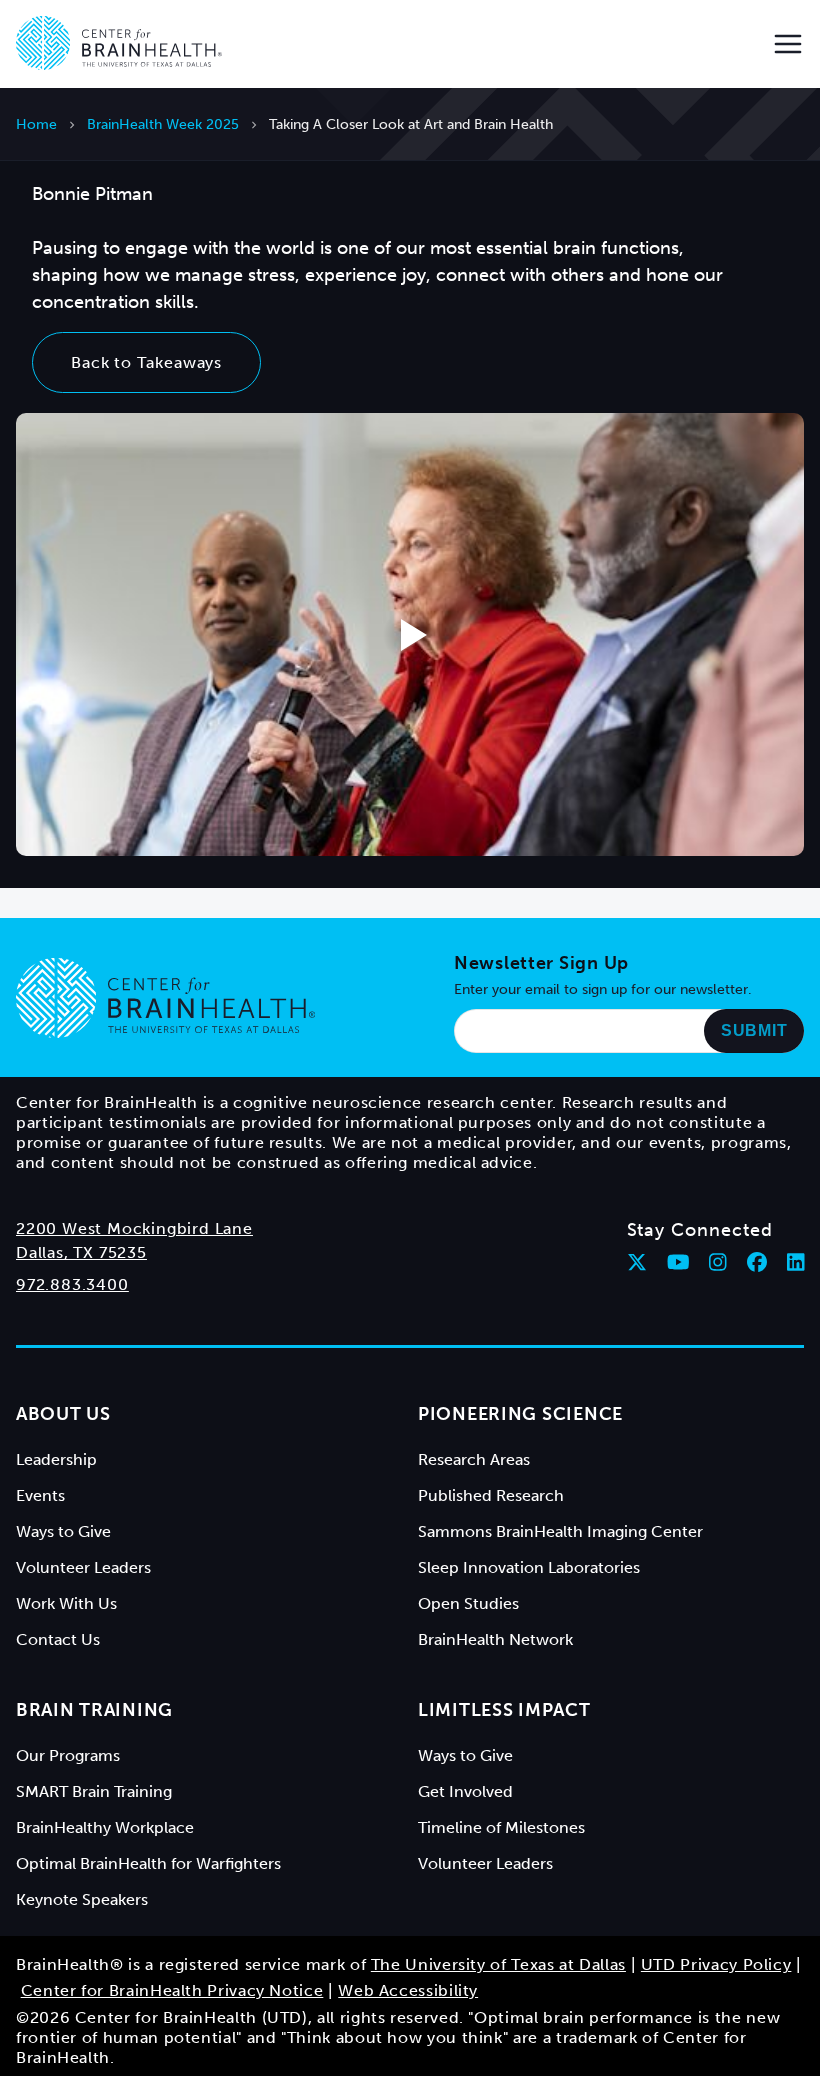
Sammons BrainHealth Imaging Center (560, 1531)
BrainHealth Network (495, 1639)
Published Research (491, 1495)
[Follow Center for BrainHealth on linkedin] (796, 1262)
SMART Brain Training (94, 1791)
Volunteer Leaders (83, 1567)
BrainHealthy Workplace (105, 1827)
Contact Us (58, 1639)
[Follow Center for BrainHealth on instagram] (718, 1262)
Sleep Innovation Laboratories (529, 1567)
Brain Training (94, 1710)
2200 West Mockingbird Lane (134, 1228)
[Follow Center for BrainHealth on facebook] (757, 1262)
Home (36, 124)
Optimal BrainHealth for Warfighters (148, 1863)
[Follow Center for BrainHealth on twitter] (637, 1262)
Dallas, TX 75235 (81, 1252)
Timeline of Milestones (501, 1827)
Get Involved (465, 1791)
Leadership (56, 1459)
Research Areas (474, 1459)
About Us (63, 1414)
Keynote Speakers (82, 1899)
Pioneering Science (520, 1414)
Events (40, 1495)
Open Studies (468, 1603)
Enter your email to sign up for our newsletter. (603, 989)
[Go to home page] (165, 998)
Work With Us (66, 1603)
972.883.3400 (72, 1284)
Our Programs (68, 1755)
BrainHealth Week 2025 (163, 124)
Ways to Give (63, 1531)
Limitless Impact (504, 1710)
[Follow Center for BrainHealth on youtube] (678, 1262)
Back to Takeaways (146, 362)
